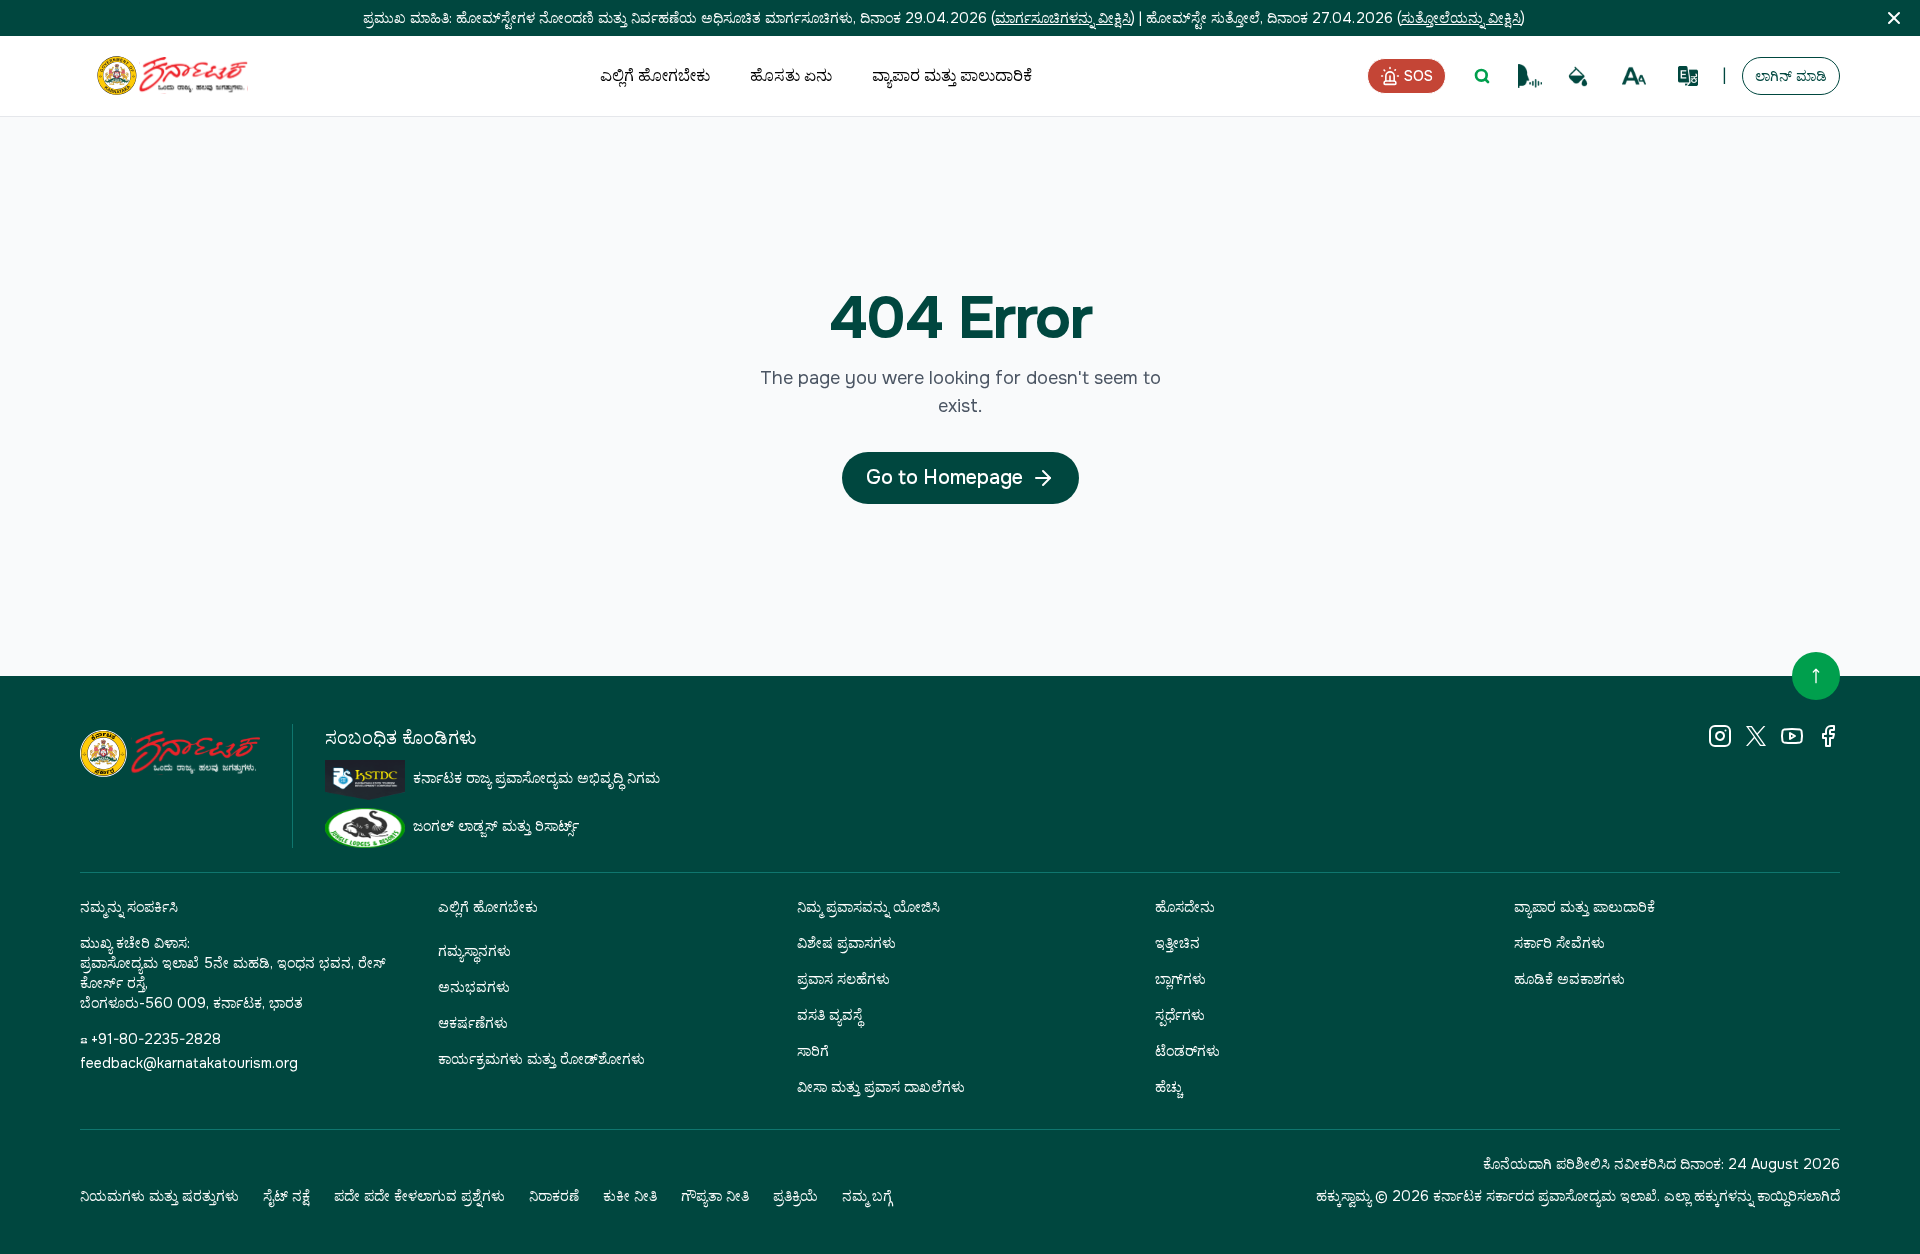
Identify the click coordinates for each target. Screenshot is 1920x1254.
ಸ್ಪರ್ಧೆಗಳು (1180, 1015)
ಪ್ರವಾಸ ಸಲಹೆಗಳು (843, 979)
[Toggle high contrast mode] (1578, 76)
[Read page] (1530, 76)
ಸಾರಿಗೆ (813, 1051)
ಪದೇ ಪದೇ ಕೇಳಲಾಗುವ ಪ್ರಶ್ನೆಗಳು (419, 1196)
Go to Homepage (944, 477)
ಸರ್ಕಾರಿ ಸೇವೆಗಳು (1559, 943)
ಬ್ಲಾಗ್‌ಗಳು (1180, 979)
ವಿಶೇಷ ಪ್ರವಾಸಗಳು (846, 943)
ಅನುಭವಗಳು (474, 987)
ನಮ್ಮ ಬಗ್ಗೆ (867, 1196)
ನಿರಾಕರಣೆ (554, 1196)
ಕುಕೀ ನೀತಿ (630, 1196)
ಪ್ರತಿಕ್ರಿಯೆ (795, 1196)
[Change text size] (1634, 76)
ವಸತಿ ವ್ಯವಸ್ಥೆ (829, 1015)
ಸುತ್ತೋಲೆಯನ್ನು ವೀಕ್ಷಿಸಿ (1461, 18)
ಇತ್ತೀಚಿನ (1177, 943)
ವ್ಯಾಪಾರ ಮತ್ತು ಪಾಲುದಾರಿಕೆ (952, 75)
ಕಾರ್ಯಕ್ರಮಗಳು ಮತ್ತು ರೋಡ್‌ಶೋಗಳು (541, 1059)
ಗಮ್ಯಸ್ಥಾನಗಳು (474, 951)
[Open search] (1482, 76)
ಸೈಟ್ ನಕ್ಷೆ (286, 1196)
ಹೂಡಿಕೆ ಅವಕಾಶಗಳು (1569, 979)
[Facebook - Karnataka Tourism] (1828, 736)
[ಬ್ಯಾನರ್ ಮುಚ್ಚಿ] (1894, 18)
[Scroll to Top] (1816, 676)
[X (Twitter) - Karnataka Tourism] (1756, 736)
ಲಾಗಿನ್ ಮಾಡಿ (1791, 76)
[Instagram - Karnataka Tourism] (1720, 736)
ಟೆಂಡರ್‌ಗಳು (1187, 1051)
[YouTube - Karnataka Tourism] (1792, 736)
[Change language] (1688, 76)
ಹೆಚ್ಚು (1168, 1087)
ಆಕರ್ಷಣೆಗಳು (473, 1023)
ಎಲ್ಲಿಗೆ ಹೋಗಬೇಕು (655, 75)
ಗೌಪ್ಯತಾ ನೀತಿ (715, 1196)
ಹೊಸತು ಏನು (791, 75)
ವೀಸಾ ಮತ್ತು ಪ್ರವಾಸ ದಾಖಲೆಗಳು (881, 1087)
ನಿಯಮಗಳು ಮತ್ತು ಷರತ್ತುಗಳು (159, 1196)
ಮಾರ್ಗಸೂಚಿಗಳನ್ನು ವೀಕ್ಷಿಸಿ (1063, 18)
